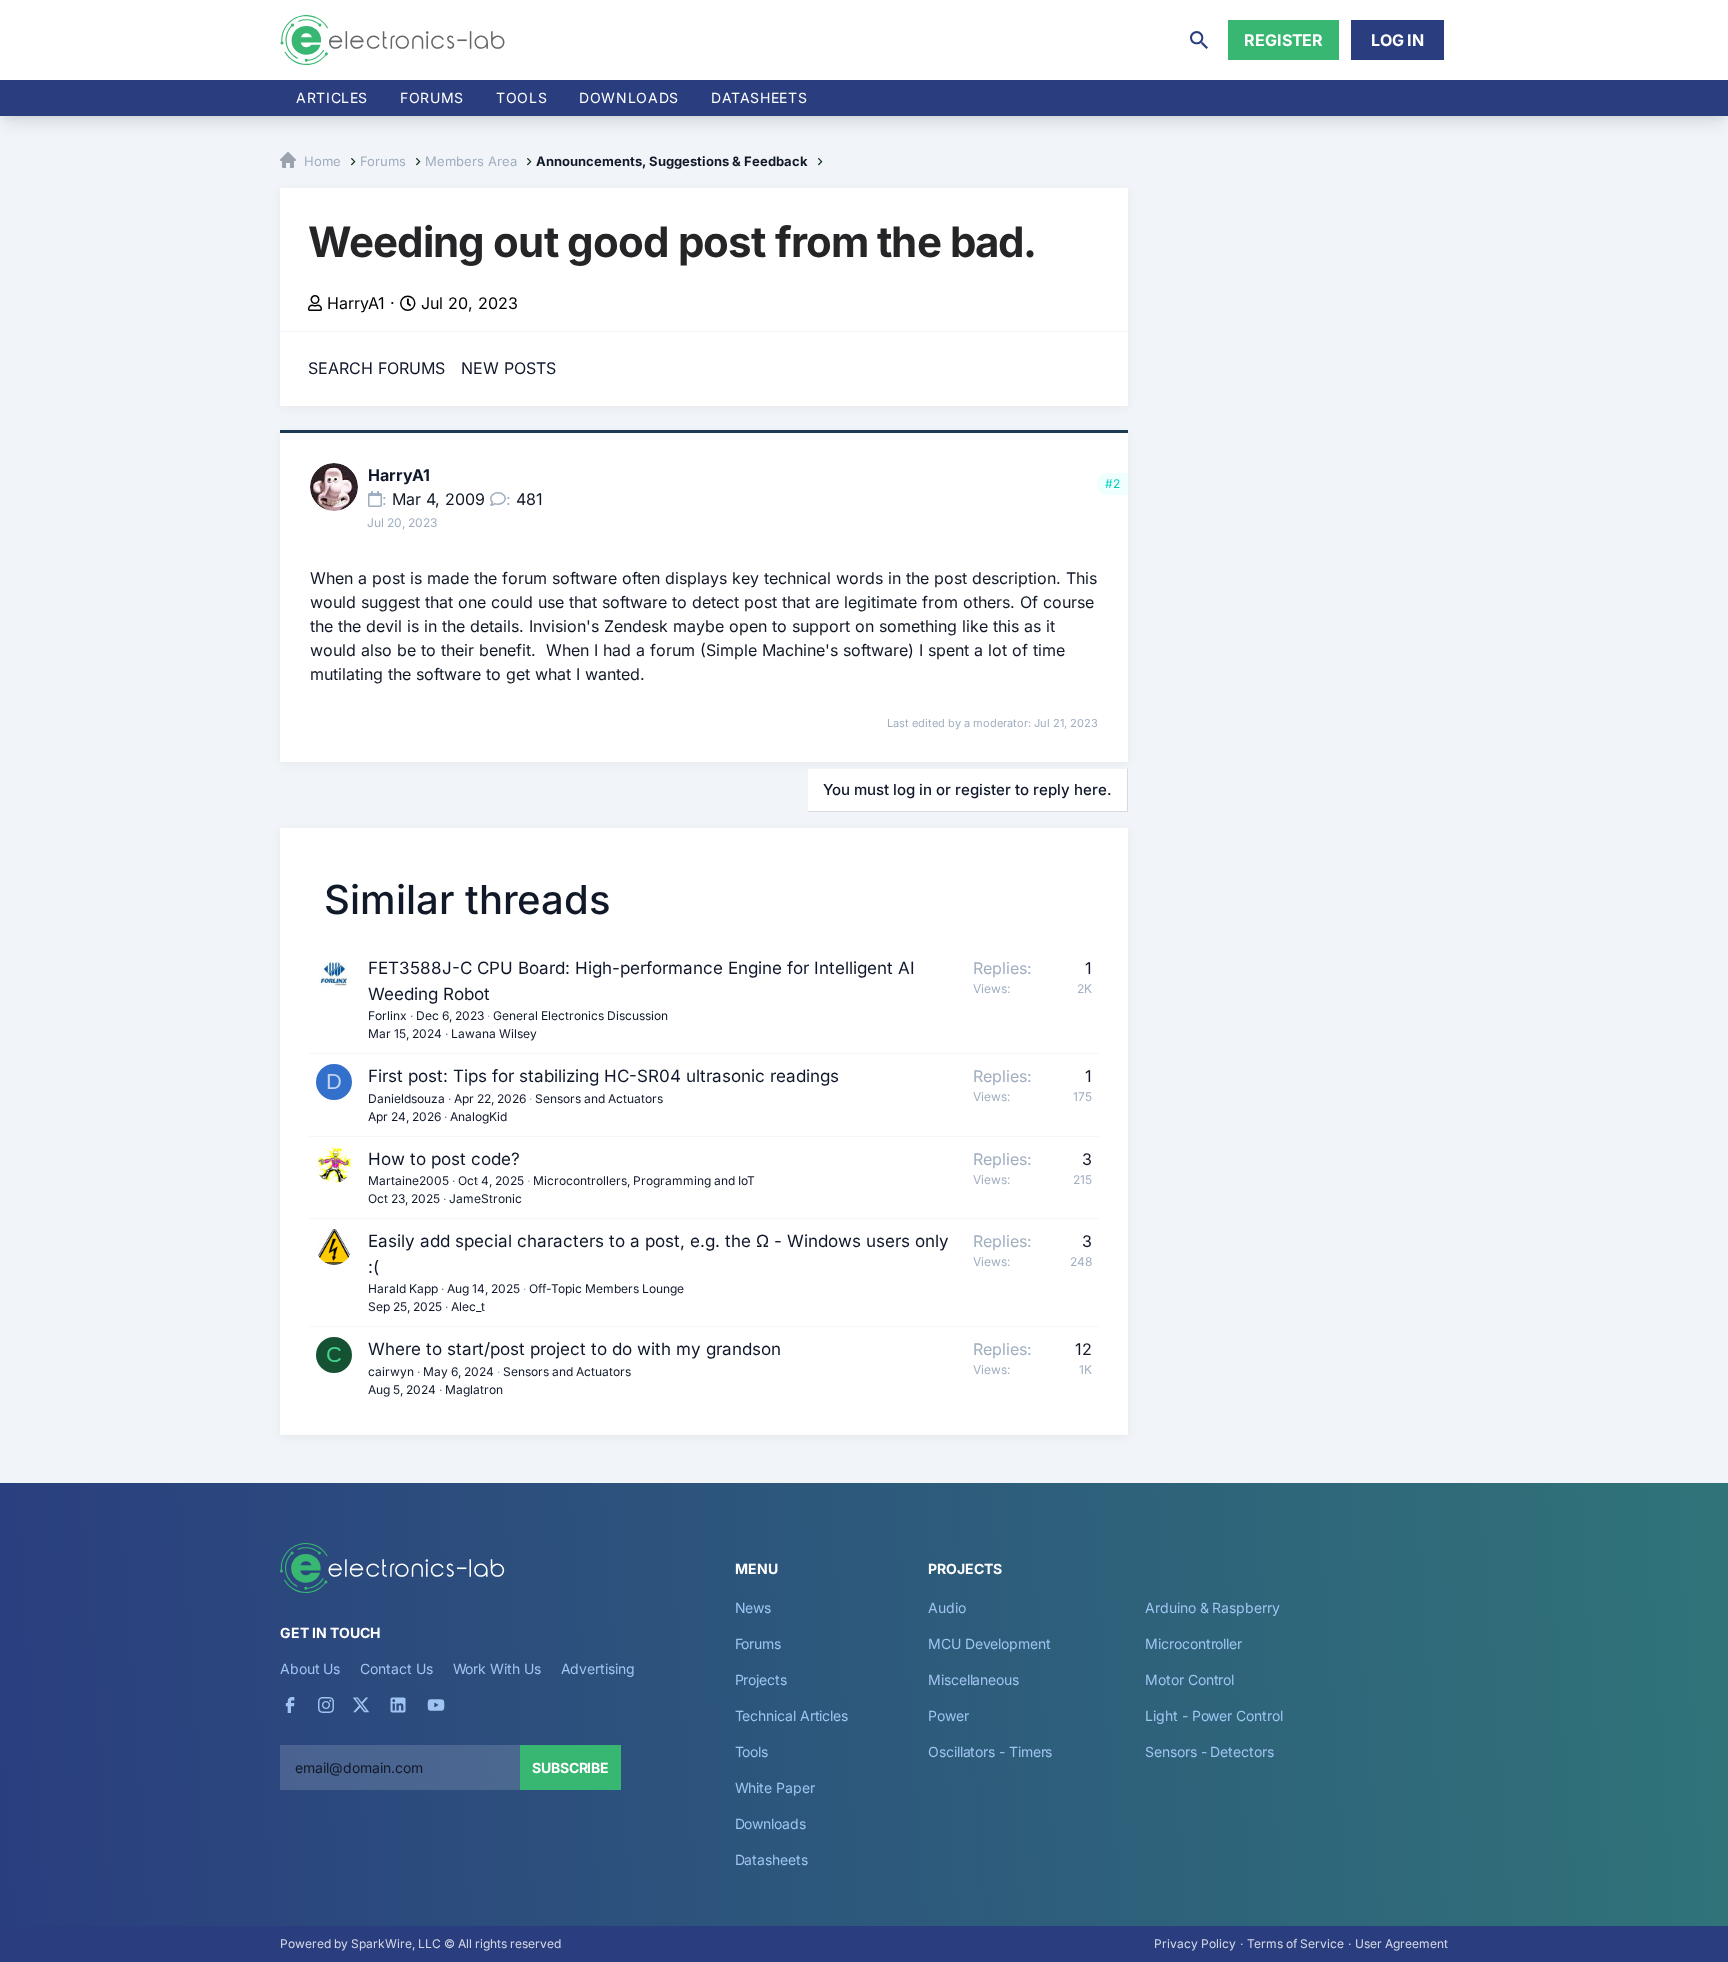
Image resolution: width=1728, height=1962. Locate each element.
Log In (1397, 40)
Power (948, 1715)
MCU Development (989, 1643)
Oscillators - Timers (990, 1751)
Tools (521, 97)
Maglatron (474, 1389)
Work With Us (497, 1668)
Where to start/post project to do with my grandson (574, 1349)
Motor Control (1189, 1679)
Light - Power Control (1213, 1715)
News (753, 1607)
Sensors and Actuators (599, 1098)
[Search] (1199, 40)
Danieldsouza (406, 1098)
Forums (432, 97)
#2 (1112, 483)
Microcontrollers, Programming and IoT (644, 1180)
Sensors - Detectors (1209, 1751)
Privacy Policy (1195, 1943)
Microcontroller (1193, 1643)
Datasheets (759, 97)
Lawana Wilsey (494, 1033)
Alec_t (468, 1306)
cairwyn (391, 1371)
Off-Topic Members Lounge (606, 1288)
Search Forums (376, 368)
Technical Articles (792, 1715)
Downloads (770, 1823)
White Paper (775, 1787)
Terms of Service (1295, 1943)
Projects (761, 1679)
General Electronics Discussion (580, 1015)
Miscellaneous (973, 1679)
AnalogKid (478, 1116)
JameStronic (485, 1198)
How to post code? (444, 1159)
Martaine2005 (408, 1180)
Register (1283, 40)
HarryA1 (356, 303)
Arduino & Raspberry (1212, 1607)
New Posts (508, 368)
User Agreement (1401, 1943)
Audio (947, 1607)
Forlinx (387, 1015)
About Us (310, 1668)
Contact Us (396, 1668)
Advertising (598, 1668)
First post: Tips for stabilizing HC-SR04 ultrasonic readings (603, 1076)
